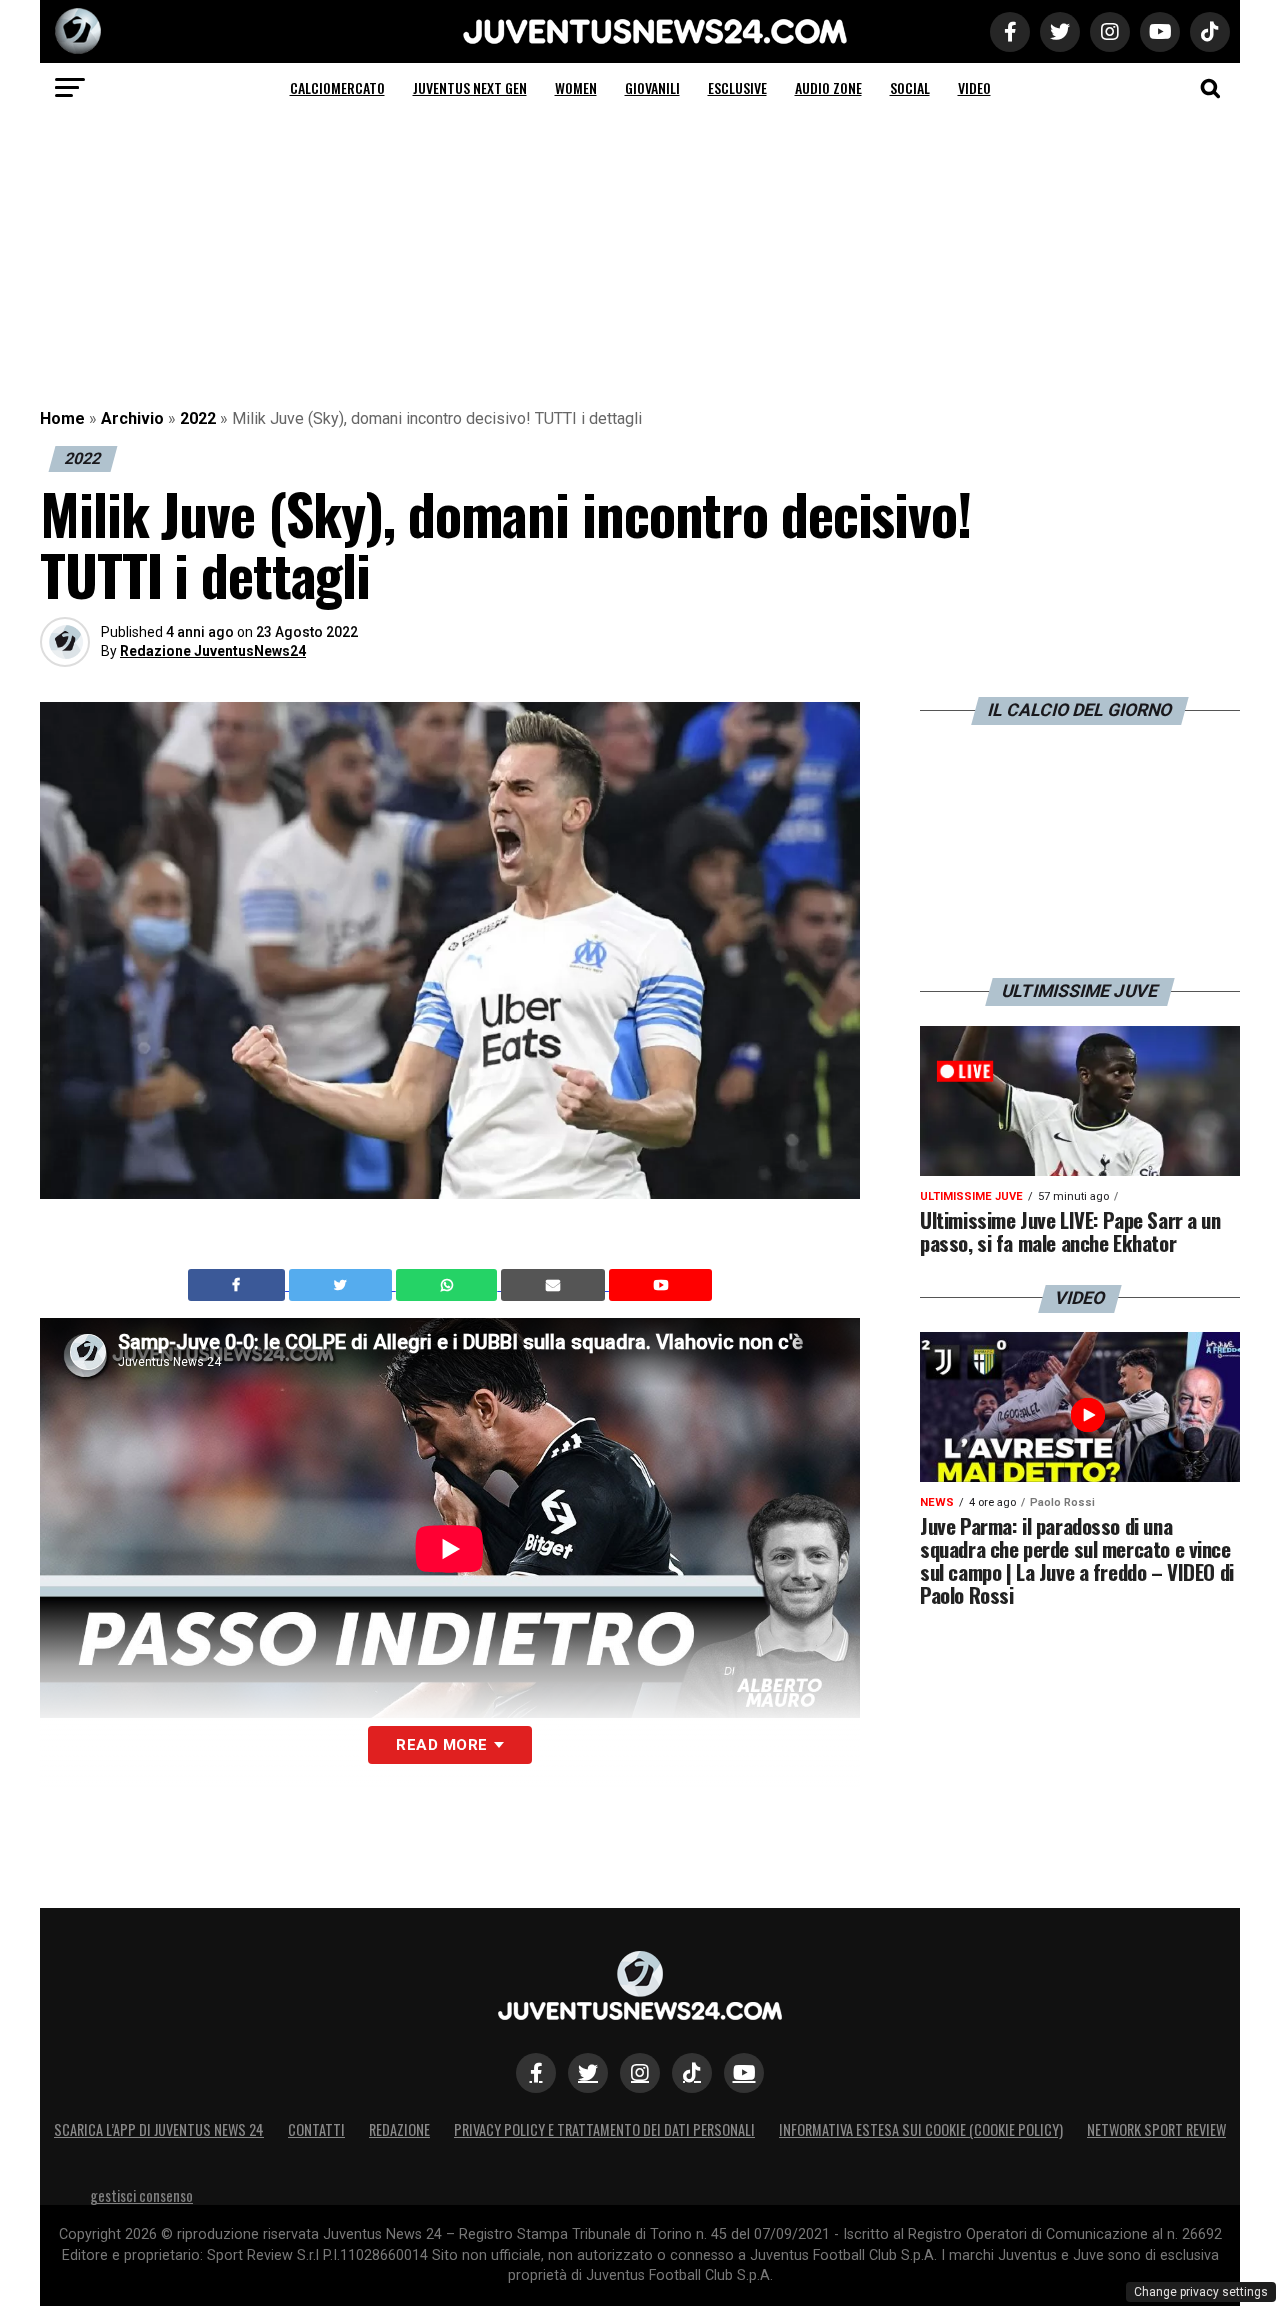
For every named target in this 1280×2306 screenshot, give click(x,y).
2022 (198, 418)
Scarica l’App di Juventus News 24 (159, 2129)
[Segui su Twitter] (588, 2073)
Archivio (132, 418)
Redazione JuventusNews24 (213, 651)
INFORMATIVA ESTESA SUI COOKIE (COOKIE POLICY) (921, 2129)
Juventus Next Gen (470, 87)
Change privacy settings (1201, 2292)
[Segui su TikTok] (692, 2073)
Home (62, 418)
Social (910, 87)
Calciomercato (337, 87)
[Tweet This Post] (342, 1285)
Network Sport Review (1156, 2129)
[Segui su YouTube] (744, 2073)
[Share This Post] (449, 1285)
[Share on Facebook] (239, 1285)
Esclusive (737, 87)
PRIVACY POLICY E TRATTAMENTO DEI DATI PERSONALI (604, 2129)
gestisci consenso (141, 2195)
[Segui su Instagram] (640, 2073)
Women (576, 87)
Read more (441, 1745)
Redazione (399, 2129)
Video (974, 87)
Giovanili (652, 87)
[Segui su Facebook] (536, 2073)
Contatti (316, 2129)
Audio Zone (828, 87)
